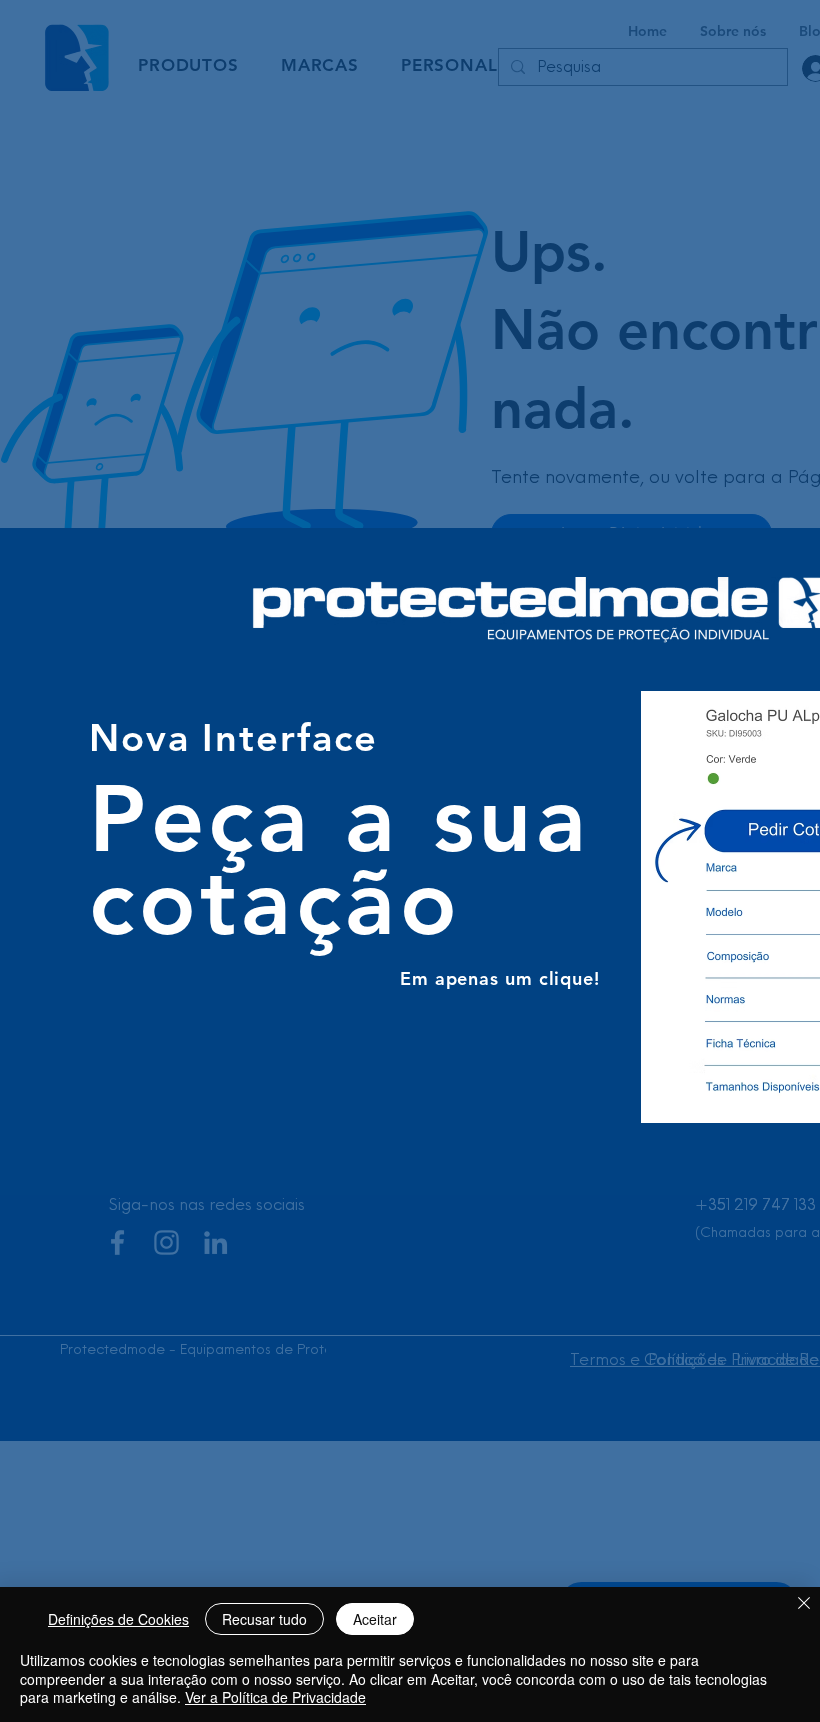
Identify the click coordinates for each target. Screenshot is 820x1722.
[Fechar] (804, 1604)
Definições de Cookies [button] (118, 1619)
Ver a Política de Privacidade (275, 1697)
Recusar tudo (264, 1619)
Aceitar (375, 1619)
